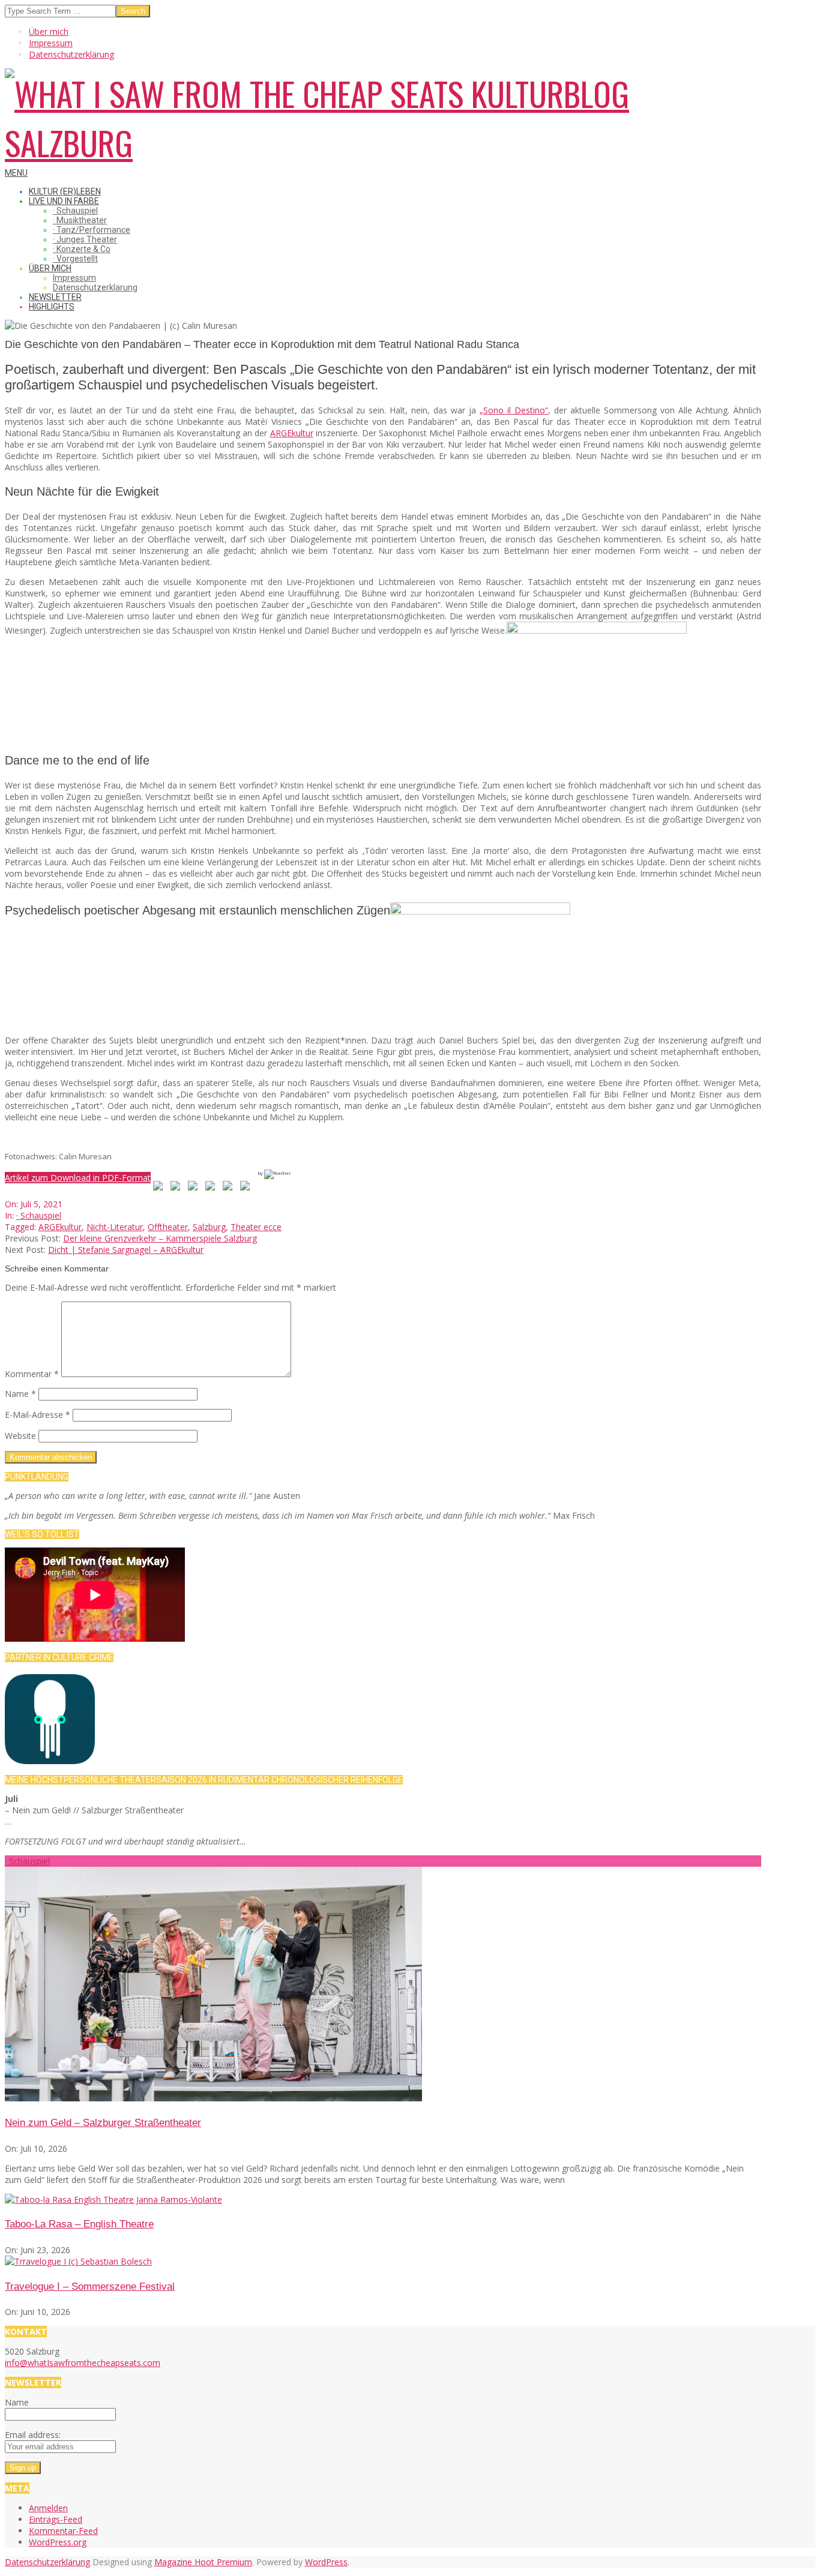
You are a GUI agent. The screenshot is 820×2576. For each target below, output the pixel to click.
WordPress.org (58, 2542)
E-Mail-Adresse (38, 1415)
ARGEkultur (292, 433)
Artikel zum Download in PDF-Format (78, 1178)
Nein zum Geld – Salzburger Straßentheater (103, 2123)
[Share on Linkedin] (230, 1188)
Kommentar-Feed (63, 2531)
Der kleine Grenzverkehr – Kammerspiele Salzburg (160, 1238)
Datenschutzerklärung (47, 2562)
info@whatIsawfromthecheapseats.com (83, 2363)
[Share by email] (247, 1188)
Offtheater (168, 1227)
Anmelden (48, 2508)
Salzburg (209, 1227)
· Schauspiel (39, 1215)
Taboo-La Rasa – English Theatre (79, 2224)
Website (20, 1436)
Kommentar (32, 1374)
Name (20, 1394)
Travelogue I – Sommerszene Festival (90, 2286)
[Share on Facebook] (160, 1188)
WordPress (326, 2562)
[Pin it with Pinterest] (213, 1188)
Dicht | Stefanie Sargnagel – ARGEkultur (126, 1250)
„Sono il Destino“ (514, 410)
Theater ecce (256, 1227)
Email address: (33, 2435)
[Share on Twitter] (178, 1188)
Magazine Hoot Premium (203, 2562)
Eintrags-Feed (56, 2519)
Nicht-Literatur (115, 1227)
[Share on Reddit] (195, 1188)
